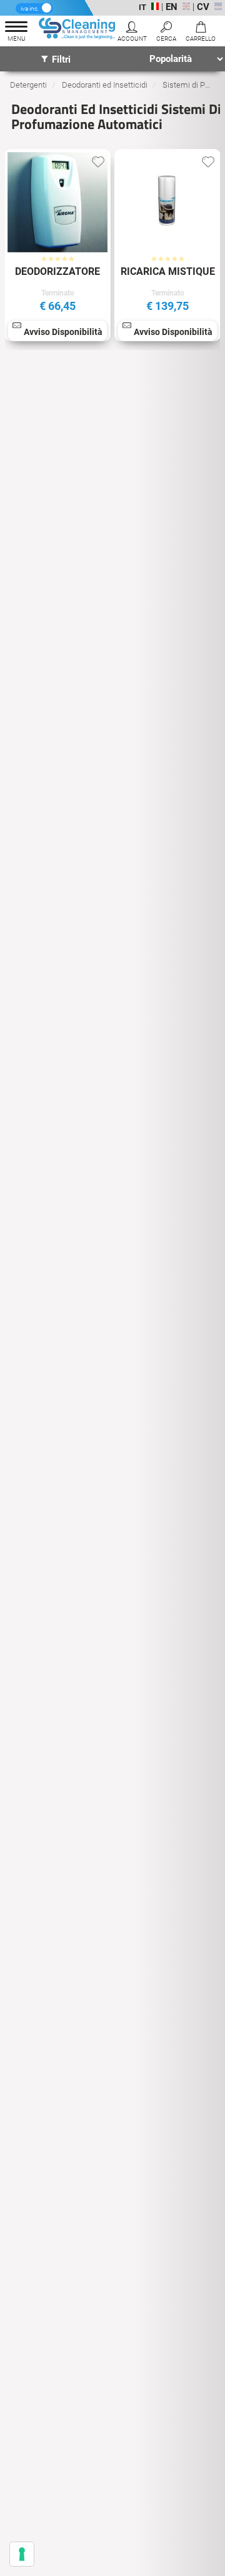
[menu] (16, 33)
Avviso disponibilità (63, 332)
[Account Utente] (132, 33)
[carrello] (200, 33)
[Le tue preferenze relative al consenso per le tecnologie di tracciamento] (22, 2554)
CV (203, 7)
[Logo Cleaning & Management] (78, 30)
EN (172, 7)
